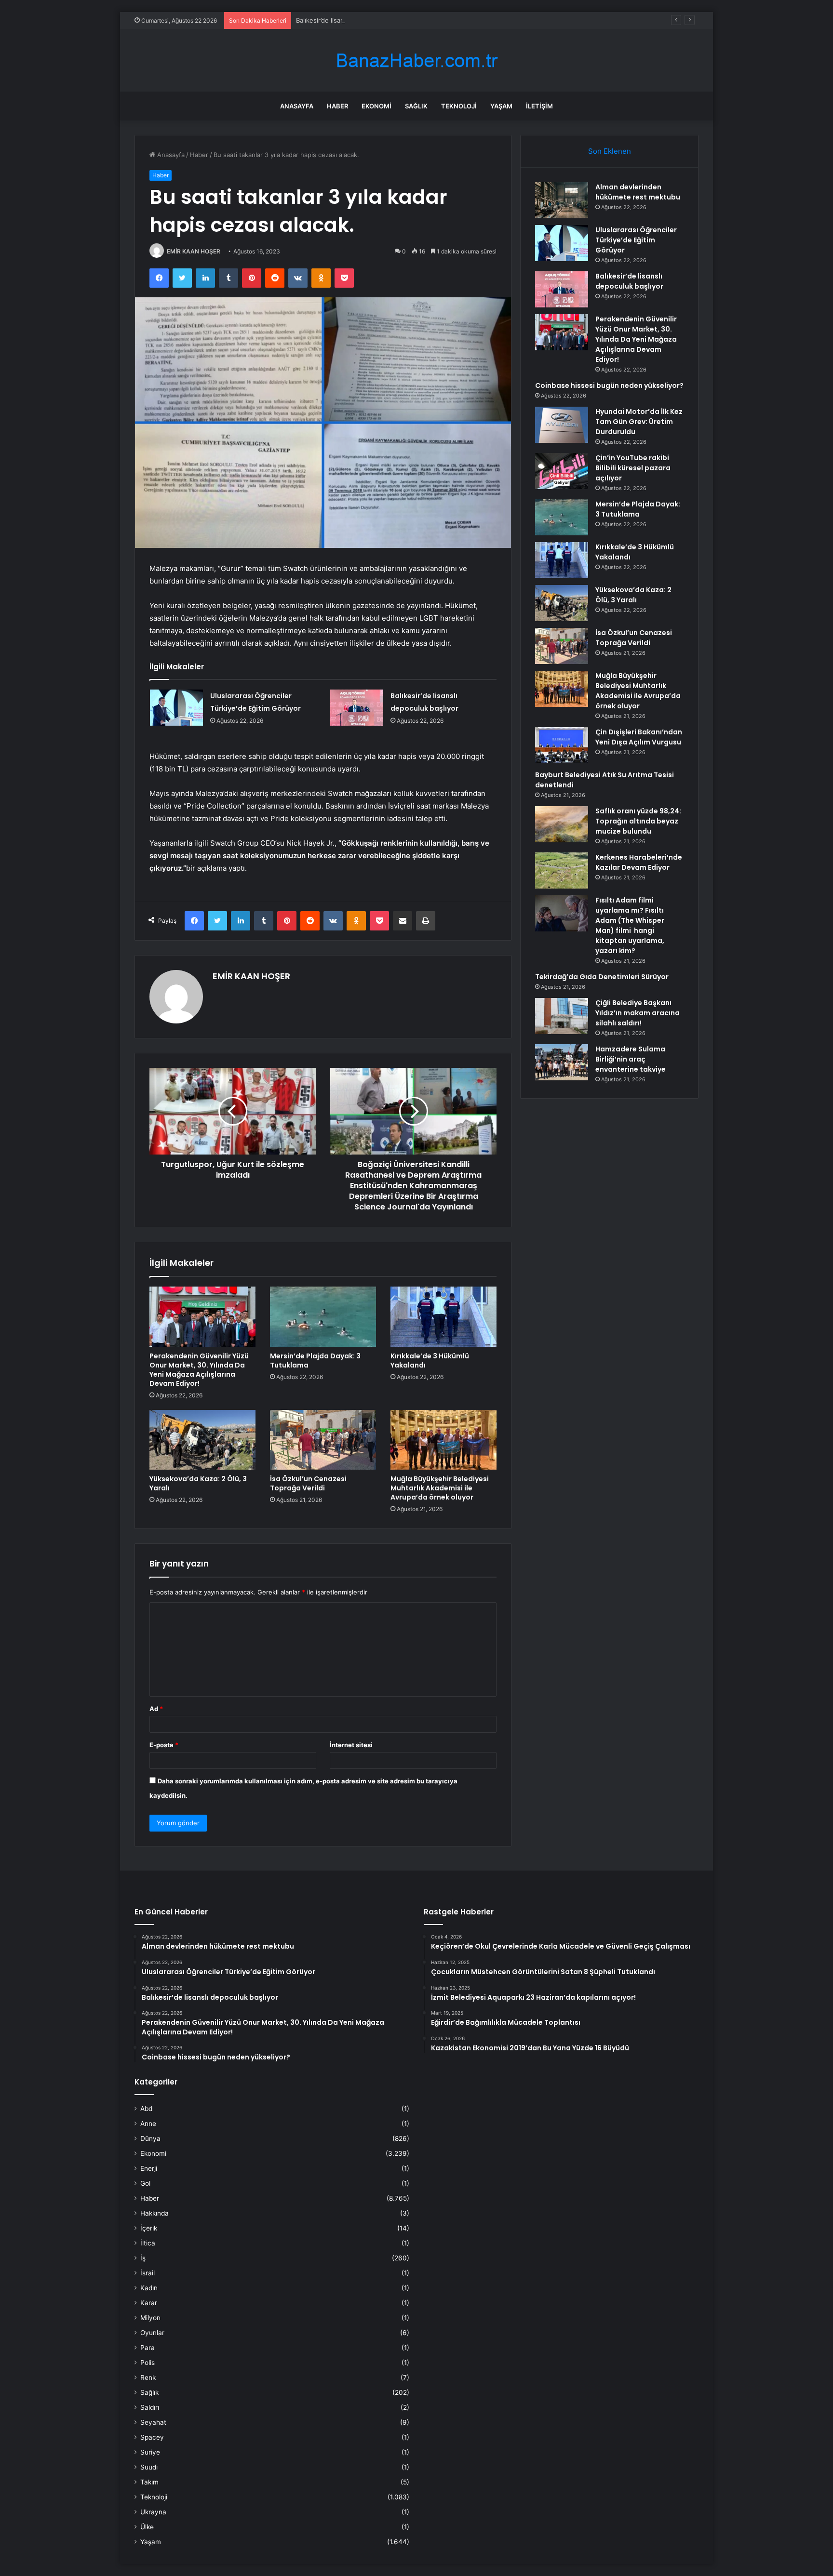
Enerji (149, 2168)
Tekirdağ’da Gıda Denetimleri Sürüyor (602, 977)
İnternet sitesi (351, 1745)
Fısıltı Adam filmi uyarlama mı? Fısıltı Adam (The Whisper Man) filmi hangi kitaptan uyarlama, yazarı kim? (630, 925)
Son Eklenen (610, 151)
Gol (145, 2183)
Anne (148, 2124)
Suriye (150, 2452)
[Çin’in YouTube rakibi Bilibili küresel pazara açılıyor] (562, 471)
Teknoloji (459, 106)
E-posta (164, 1745)
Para (148, 2348)
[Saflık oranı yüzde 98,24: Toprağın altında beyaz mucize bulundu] (562, 824)
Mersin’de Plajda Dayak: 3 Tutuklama (315, 1361)
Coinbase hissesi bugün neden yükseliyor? (609, 385)
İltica (148, 2243)
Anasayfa (297, 106)
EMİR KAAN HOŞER (194, 251)
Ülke (147, 2527)
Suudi (149, 2467)
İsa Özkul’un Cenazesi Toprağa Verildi (308, 1483)
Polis (148, 2363)
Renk (148, 2377)
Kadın (149, 2288)
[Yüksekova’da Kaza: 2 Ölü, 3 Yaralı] (202, 1440)
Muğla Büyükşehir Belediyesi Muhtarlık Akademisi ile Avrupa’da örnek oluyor (440, 1488)
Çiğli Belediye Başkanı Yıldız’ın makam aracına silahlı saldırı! (638, 1013)
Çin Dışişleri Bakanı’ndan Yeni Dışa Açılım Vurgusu (639, 737)
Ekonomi (376, 106)
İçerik (149, 2228)
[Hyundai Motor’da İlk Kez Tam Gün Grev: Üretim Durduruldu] (562, 425)
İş (143, 2258)
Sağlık (416, 106)
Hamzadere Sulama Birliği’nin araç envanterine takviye (631, 1059)
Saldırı (150, 2407)
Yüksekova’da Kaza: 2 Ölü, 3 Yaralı (198, 1483)
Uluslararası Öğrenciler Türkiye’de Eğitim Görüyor (636, 240)
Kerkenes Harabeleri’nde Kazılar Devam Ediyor (639, 862)
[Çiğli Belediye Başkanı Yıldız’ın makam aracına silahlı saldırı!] (562, 1016)
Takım (149, 2482)
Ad (156, 1709)
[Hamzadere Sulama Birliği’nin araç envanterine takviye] (562, 1062)
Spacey (152, 2437)
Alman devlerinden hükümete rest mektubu (638, 192)
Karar (149, 2303)
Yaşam (501, 106)
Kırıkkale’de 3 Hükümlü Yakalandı (430, 1361)
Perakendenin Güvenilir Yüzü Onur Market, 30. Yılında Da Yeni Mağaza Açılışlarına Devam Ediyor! (199, 1370)
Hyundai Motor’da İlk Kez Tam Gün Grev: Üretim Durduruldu (639, 422)
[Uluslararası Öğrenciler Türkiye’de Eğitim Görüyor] (176, 708)
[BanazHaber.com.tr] (416, 60)
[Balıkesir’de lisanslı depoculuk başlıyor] (357, 708)
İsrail (148, 2273)
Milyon (150, 2318)
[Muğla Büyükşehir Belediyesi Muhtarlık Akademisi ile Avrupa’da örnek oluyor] (443, 1440)
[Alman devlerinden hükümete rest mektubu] (562, 200)
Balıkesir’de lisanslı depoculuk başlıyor (352, 20)
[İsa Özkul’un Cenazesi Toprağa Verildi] (323, 1440)
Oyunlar (152, 2333)
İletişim (539, 106)
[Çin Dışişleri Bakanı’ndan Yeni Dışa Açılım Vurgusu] (562, 745)
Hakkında (155, 2213)
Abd (146, 2109)
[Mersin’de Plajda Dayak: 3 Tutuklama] (323, 1316)
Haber (337, 106)
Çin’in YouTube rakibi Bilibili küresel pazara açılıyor (633, 468)
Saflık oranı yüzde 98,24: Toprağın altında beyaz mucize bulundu (638, 821)
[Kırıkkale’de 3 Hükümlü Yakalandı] (443, 1316)
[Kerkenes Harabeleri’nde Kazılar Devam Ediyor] (562, 870)
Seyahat (153, 2422)
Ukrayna (153, 2512)
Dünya (150, 2138)
